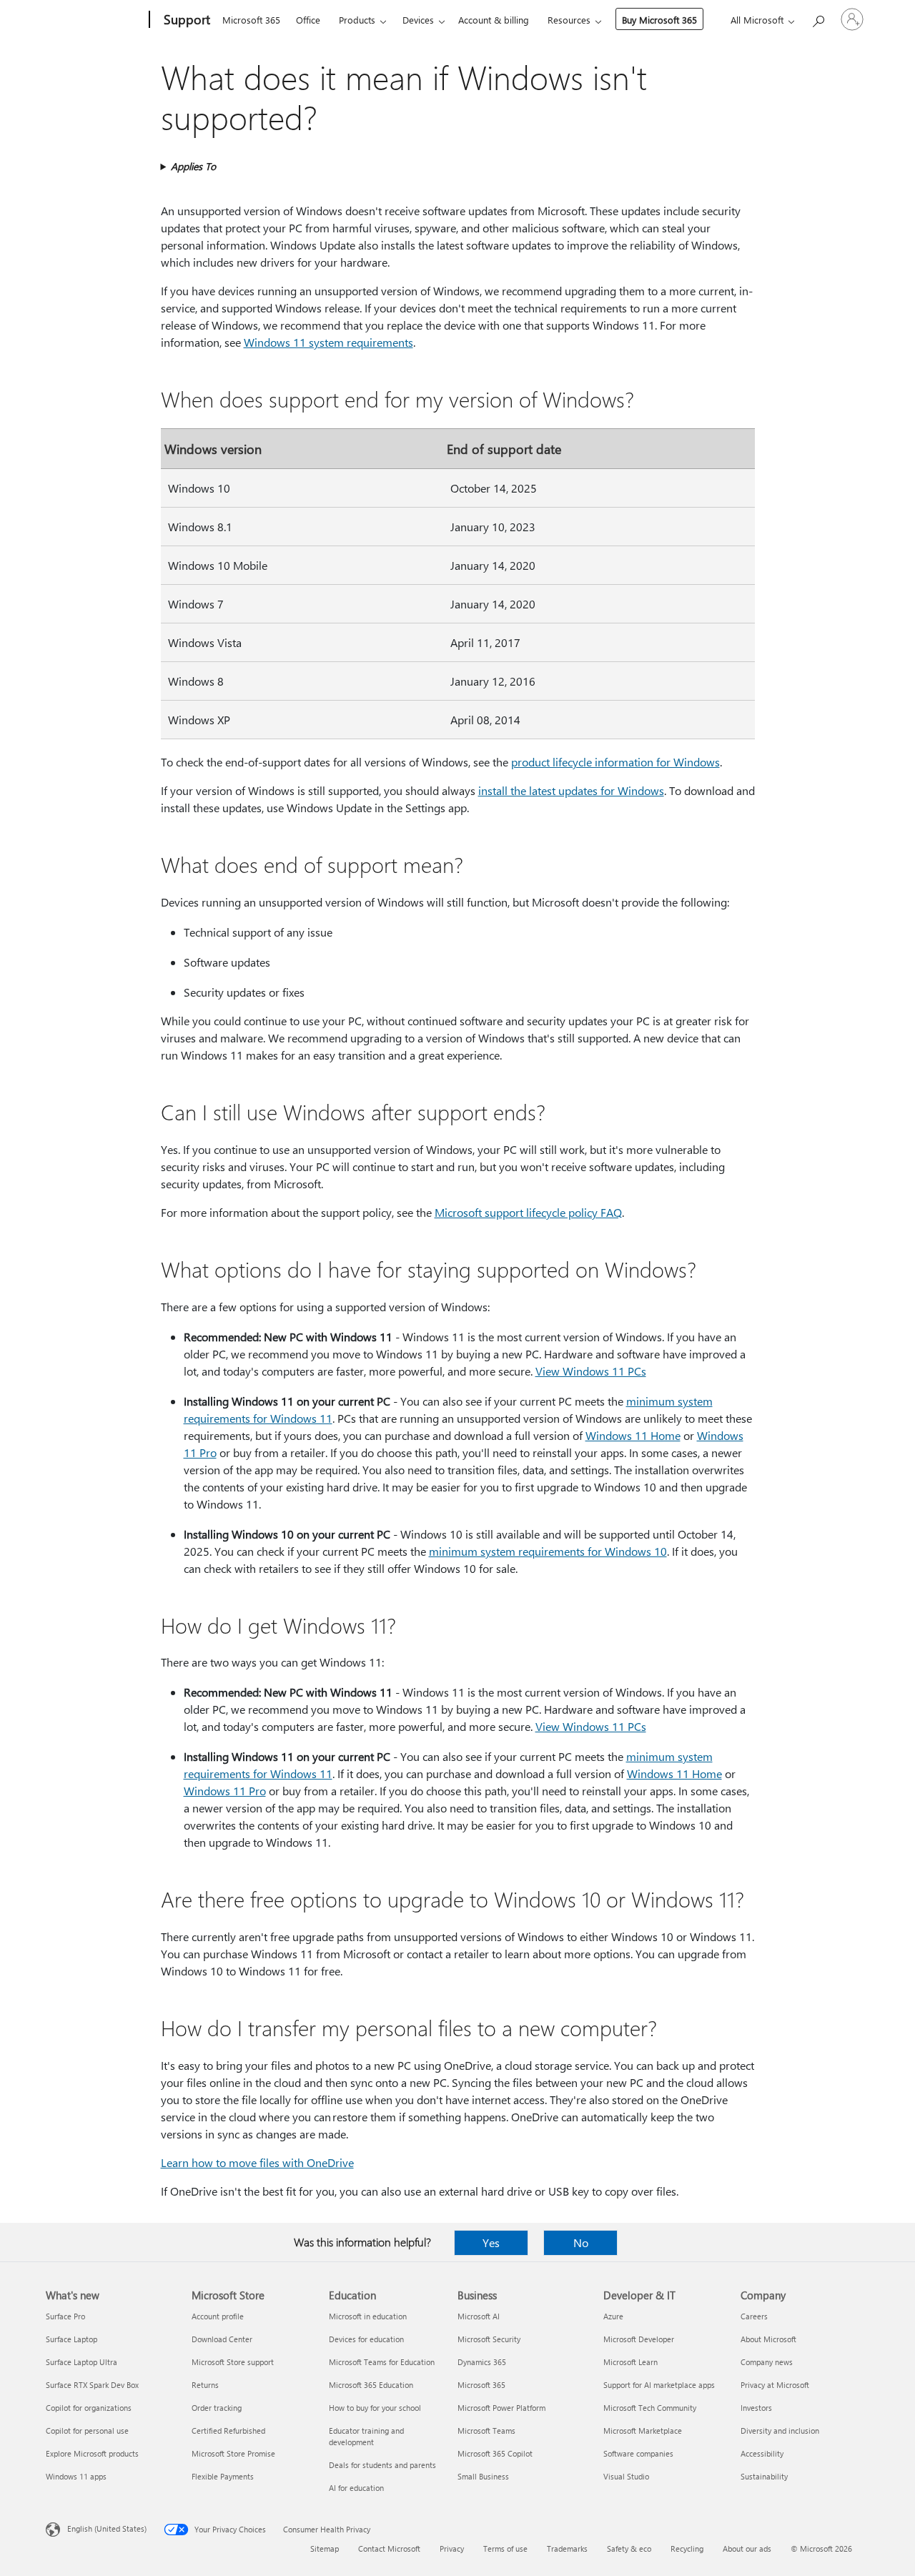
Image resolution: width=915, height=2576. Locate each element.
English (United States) (107, 2528)
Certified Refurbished (228, 2431)
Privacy (452, 2548)
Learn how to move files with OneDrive (257, 2162)
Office (308, 20)
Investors (756, 2408)
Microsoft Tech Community (650, 2408)
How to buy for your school (375, 2408)
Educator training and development (366, 2436)
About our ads (747, 2548)
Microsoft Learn (630, 2362)
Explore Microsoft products (92, 2453)
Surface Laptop (71, 2339)
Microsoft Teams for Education (382, 2362)
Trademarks (567, 2548)
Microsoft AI (479, 2316)
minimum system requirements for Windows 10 (548, 1551)
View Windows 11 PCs (591, 1371)
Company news (767, 2362)
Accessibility (762, 2453)
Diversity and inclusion (780, 2431)
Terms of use (505, 2548)
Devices (418, 20)
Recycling (687, 2548)
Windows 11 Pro (225, 1791)
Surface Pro (65, 2316)
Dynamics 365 (482, 2362)
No (581, 2242)
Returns (205, 2385)
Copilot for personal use (87, 2431)
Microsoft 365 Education (371, 2385)
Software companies (638, 2453)
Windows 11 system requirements (328, 342)
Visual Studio (626, 2476)
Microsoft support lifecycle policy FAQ (528, 1212)
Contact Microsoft (389, 2548)
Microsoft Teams (486, 2431)
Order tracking (217, 2408)
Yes (491, 2242)
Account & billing (494, 20)
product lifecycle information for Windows (615, 762)
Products (357, 20)
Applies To (193, 166)
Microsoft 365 (251, 20)
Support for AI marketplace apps (659, 2385)
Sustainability (764, 2476)
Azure (613, 2316)
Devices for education (366, 2339)
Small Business (483, 2476)
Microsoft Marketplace (643, 2431)
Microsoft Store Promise (233, 2453)
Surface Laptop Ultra (81, 2362)
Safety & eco (629, 2548)
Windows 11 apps (76, 2476)
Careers (754, 2316)
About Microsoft (768, 2339)
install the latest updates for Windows (571, 790)
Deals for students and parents (382, 2465)
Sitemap (325, 2548)
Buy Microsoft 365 (659, 20)
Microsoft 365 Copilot (495, 2453)
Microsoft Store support (233, 2362)
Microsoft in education (368, 2316)
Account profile (218, 2316)
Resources (569, 20)
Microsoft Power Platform (501, 2408)
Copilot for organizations (89, 2408)
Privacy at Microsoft (775, 2385)
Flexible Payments (223, 2476)
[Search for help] (818, 18)
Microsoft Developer (639, 2339)
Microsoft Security (489, 2339)
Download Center (222, 2339)
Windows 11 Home (633, 1435)
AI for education (356, 2488)
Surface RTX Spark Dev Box (92, 2385)
